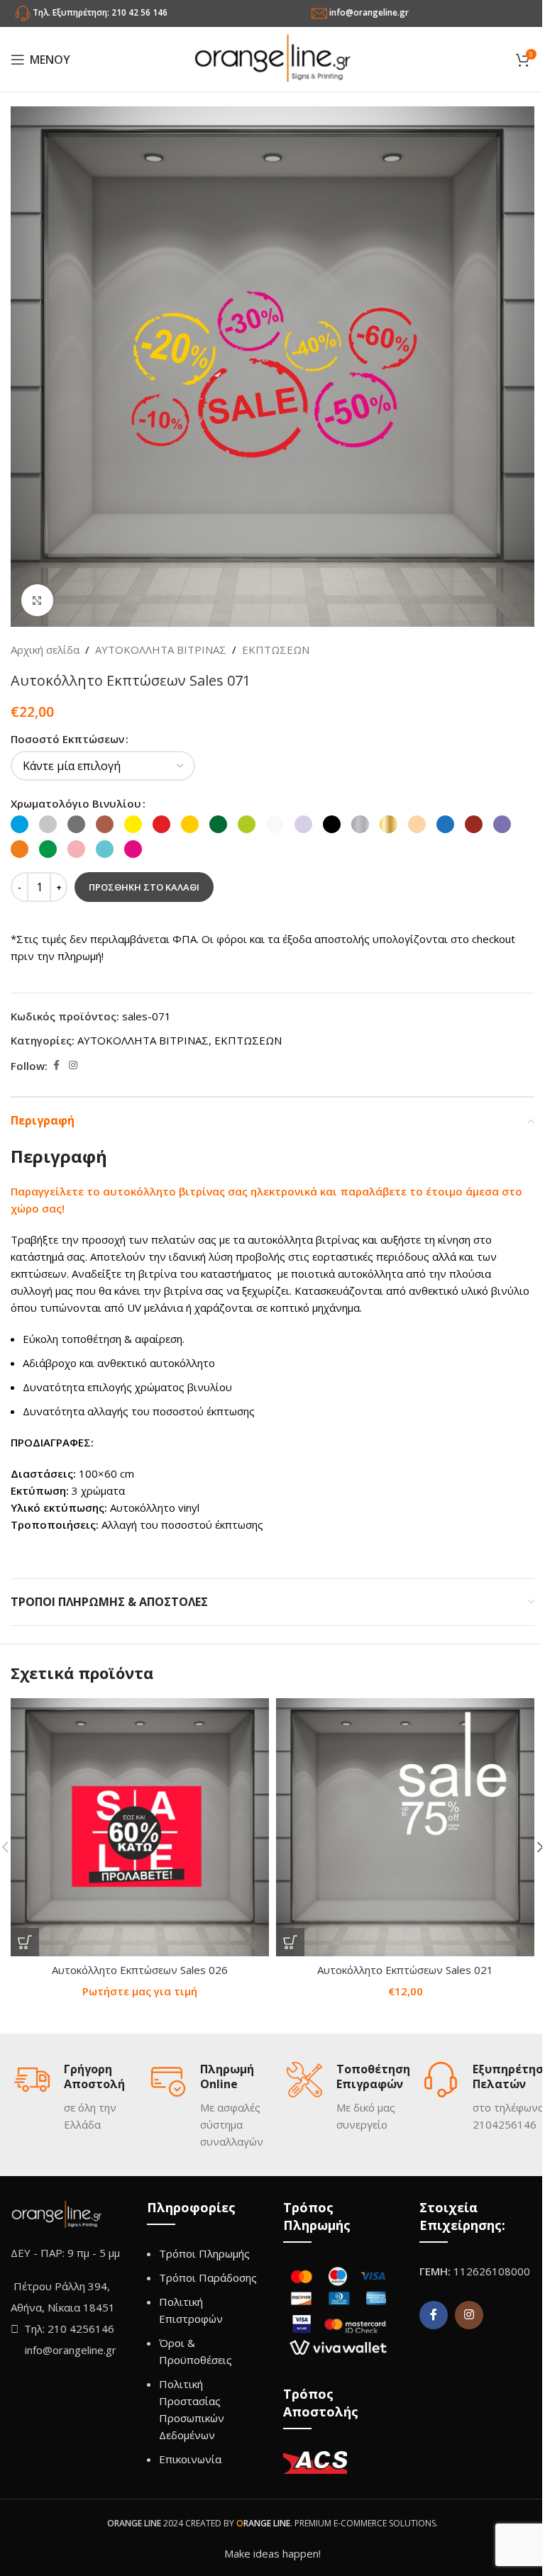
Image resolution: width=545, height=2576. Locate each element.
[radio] (20, 824)
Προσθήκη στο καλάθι (144, 887)
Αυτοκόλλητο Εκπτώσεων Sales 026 (140, 1970)
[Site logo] (272, 58)
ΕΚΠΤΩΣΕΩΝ (276, 649)
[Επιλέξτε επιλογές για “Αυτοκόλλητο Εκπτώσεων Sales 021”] (290, 1942)
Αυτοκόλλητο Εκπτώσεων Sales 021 (405, 1970)
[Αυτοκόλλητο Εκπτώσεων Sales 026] (140, 1827)
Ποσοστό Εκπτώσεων (67, 739)
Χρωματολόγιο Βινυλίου (76, 803)
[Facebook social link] (56, 1065)
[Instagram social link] (73, 1065)
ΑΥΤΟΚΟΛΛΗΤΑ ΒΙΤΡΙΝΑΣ (161, 649)
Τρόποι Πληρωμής (204, 2253)
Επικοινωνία (190, 2459)
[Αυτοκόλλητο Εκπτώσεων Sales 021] (405, 1827)
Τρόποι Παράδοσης (208, 2277)
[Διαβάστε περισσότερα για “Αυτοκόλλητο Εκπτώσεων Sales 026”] (25, 1942)
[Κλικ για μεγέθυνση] (37, 600)
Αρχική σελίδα (45, 649)
